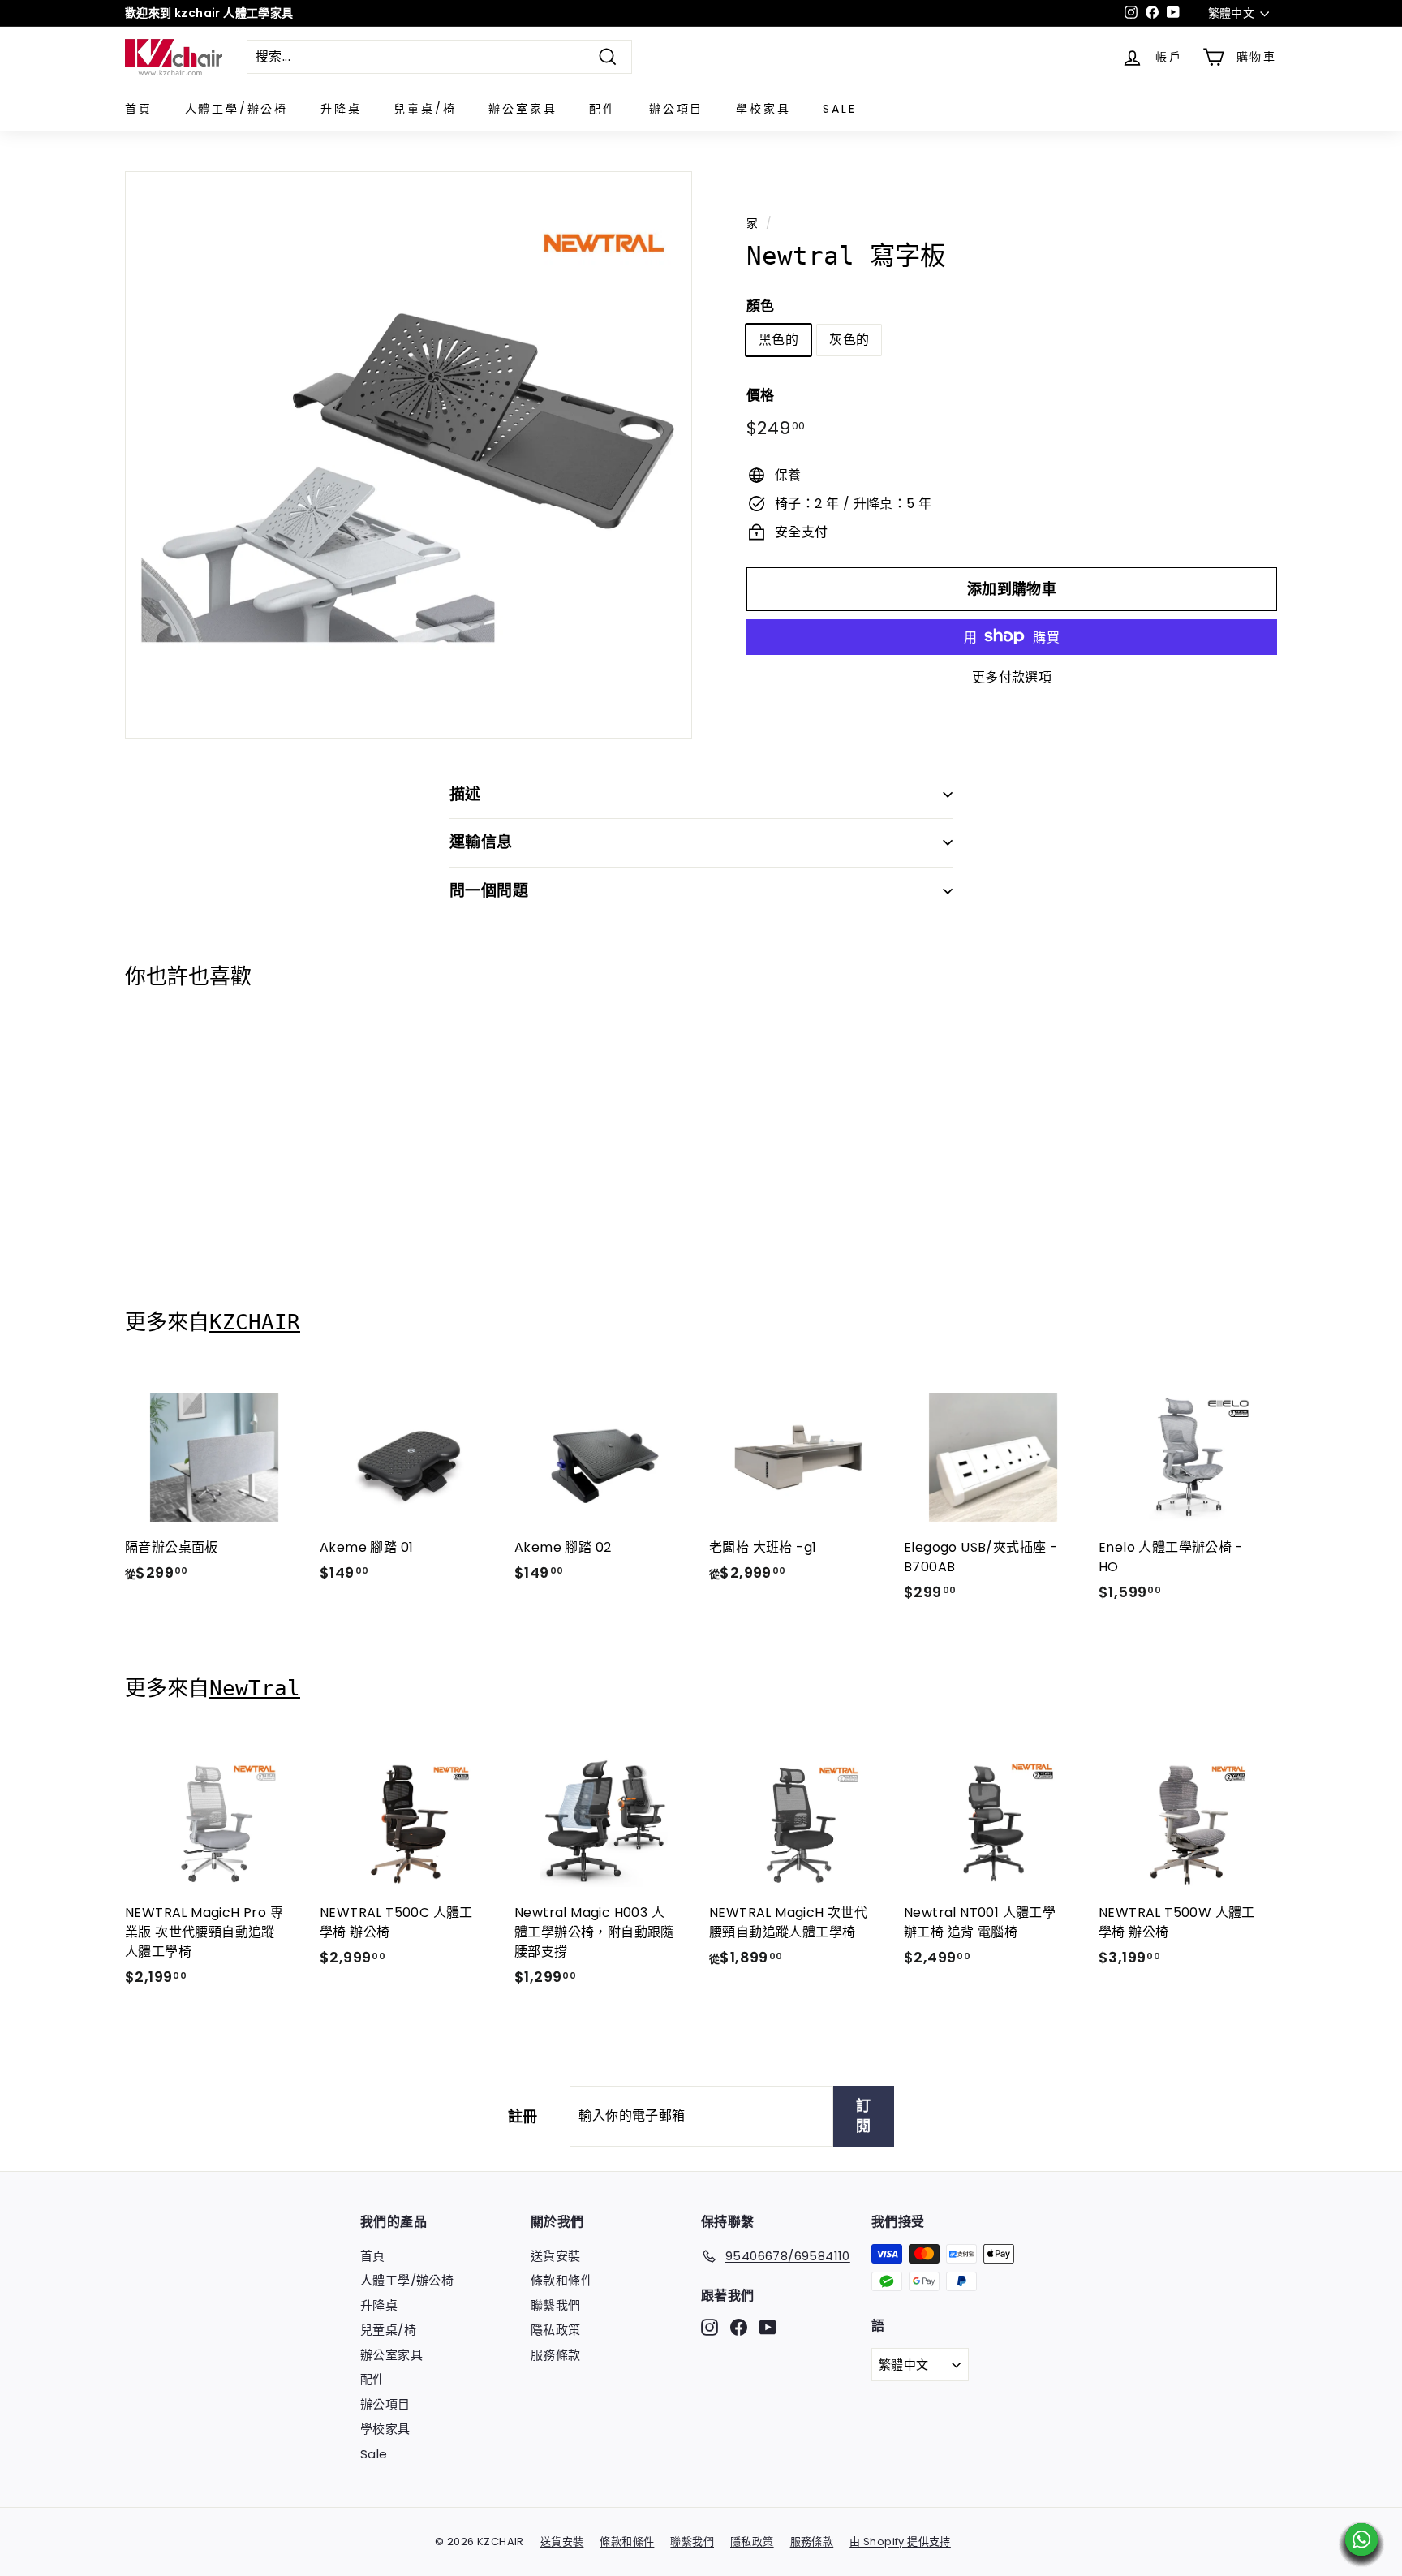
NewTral (255, 1688)
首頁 (139, 109)
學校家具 (763, 109)
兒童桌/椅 (425, 109)
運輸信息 (481, 842)
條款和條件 (562, 2280)
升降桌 (341, 109)
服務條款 (556, 2355)
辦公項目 (676, 109)
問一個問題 (489, 891)
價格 (761, 394)
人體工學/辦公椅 (237, 109)
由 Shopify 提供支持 (900, 2542)
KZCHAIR (255, 1322)
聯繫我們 (556, 2305)
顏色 (761, 305)
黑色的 (778, 339)
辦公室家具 (523, 109)
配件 (603, 109)
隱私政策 (556, 2330)
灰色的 (849, 339)
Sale (839, 109)
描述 (465, 794)
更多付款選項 (1012, 676)
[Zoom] (409, 455)
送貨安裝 (556, 2256)
